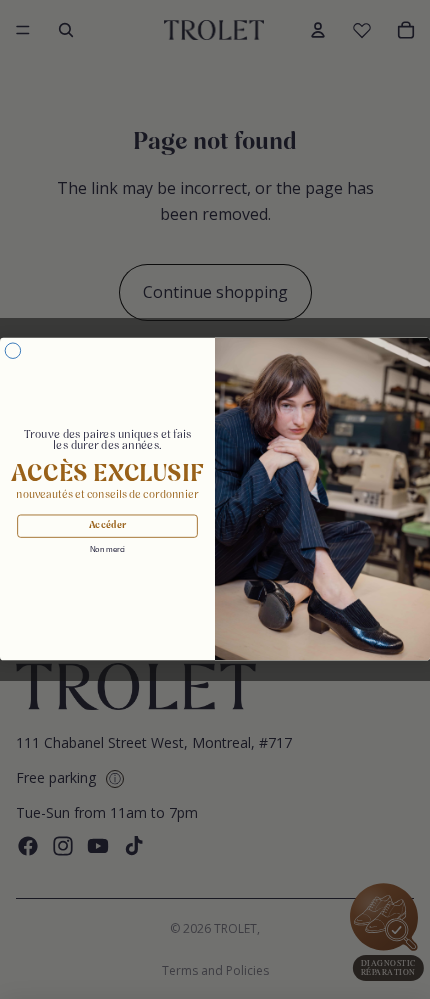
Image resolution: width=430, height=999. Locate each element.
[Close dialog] (12, 350)
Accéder (107, 527)
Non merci (107, 550)
